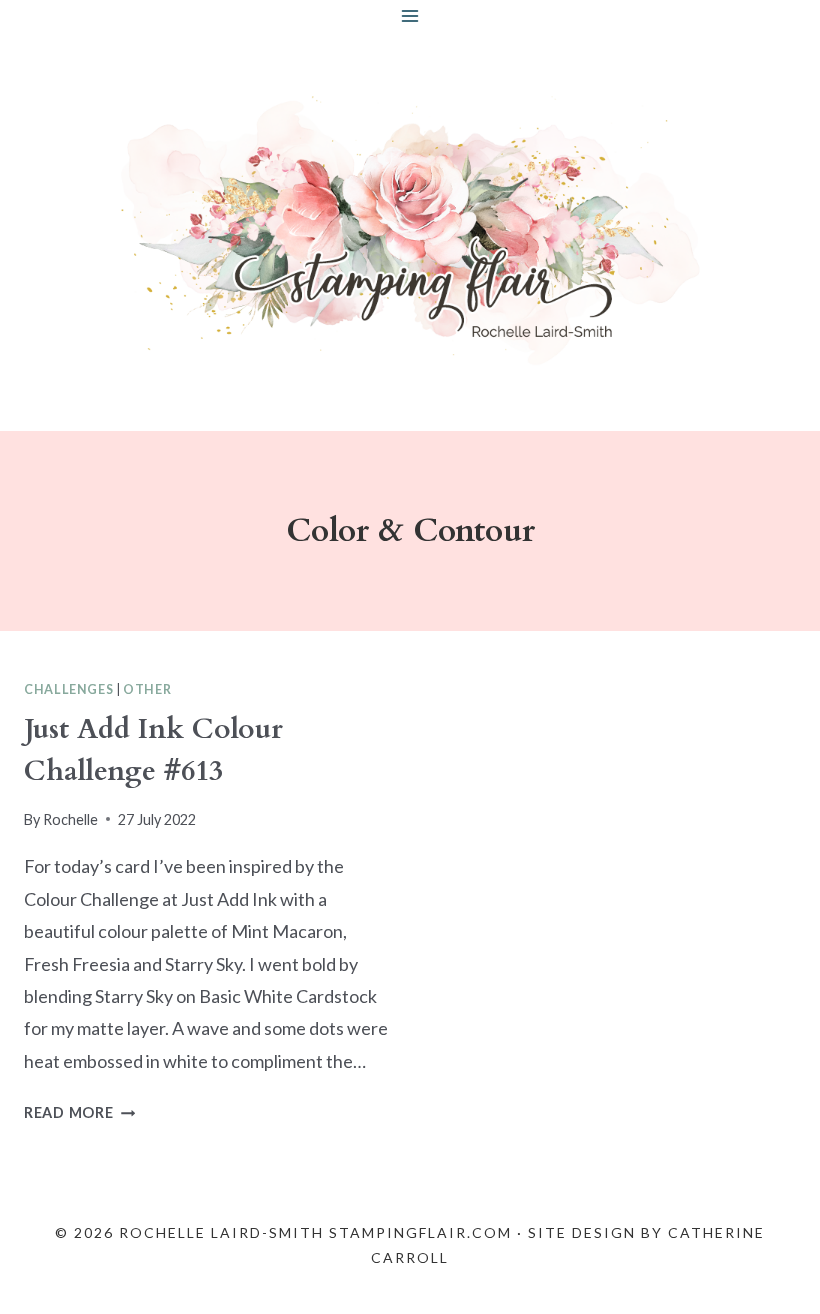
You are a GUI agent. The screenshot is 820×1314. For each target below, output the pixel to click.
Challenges (68, 689)
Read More (79, 1112)
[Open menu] (410, 15)
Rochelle (70, 819)
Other (147, 689)
